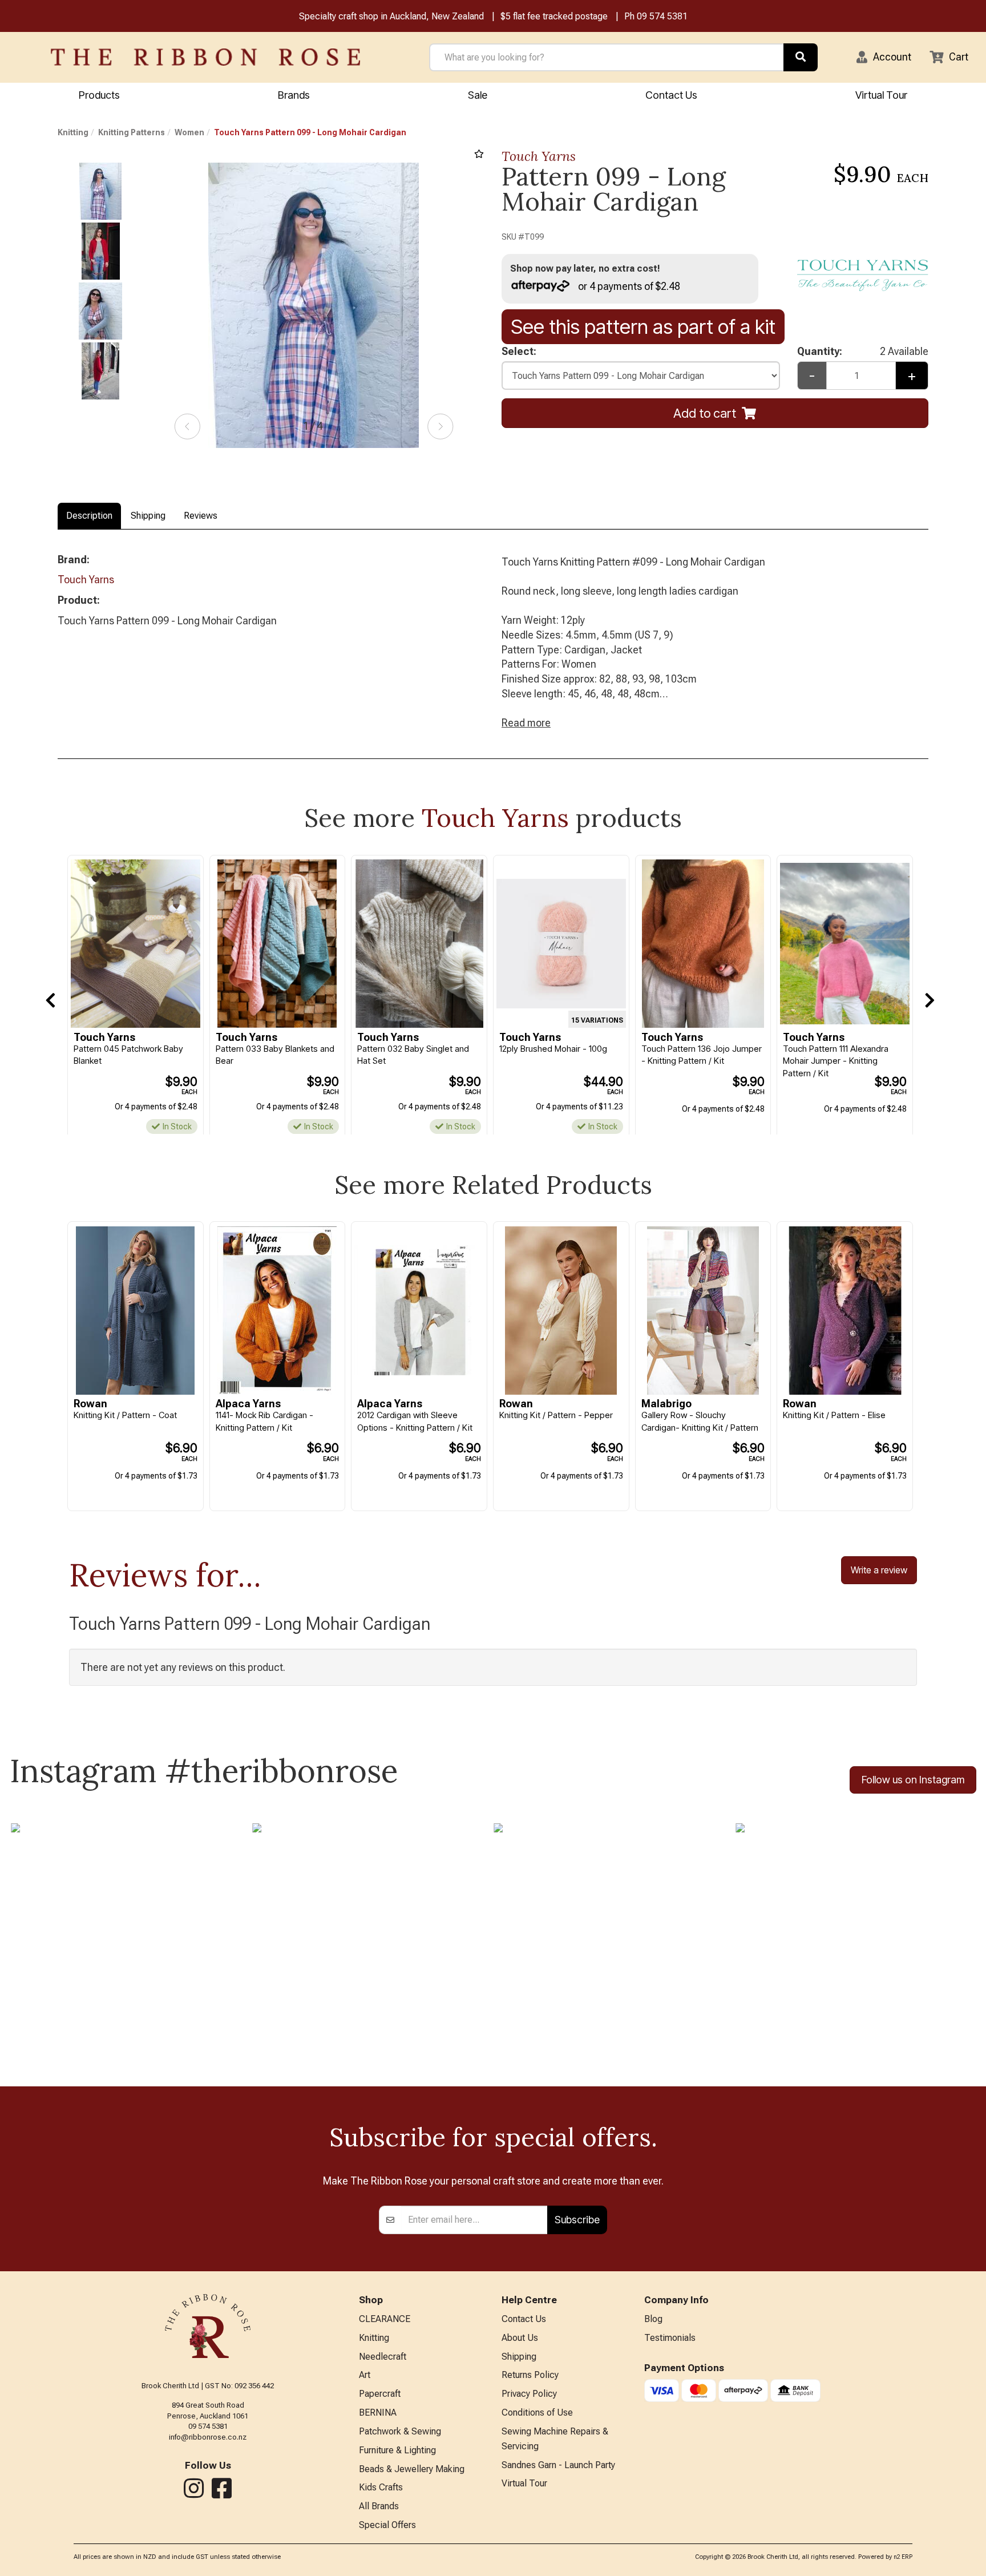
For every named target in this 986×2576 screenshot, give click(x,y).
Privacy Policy (529, 2394)
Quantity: (862, 351)
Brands (294, 95)
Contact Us (671, 95)
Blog (653, 2319)
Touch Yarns (539, 156)
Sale (478, 95)
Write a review (879, 1570)
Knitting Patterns (132, 132)
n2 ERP (903, 2557)
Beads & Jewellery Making (412, 2469)
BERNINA (378, 2413)
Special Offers (387, 2525)
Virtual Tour (881, 95)
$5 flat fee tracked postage (554, 16)
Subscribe (577, 2220)
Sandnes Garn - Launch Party (558, 2465)
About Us (520, 2338)
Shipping (148, 516)
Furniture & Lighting (397, 2450)
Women (189, 132)
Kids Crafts (381, 2487)
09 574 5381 (662, 16)
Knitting (73, 132)
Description (89, 516)
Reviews (201, 516)
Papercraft (380, 2394)
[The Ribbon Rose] (205, 57)
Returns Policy (530, 2375)
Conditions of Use (537, 2413)
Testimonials (670, 2338)
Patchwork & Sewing (400, 2431)
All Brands (379, 2506)
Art (365, 2375)
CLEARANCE (385, 2319)
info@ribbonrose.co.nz (208, 2437)
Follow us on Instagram (913, 1780)
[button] (884, 57)
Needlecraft (383, 2357)
